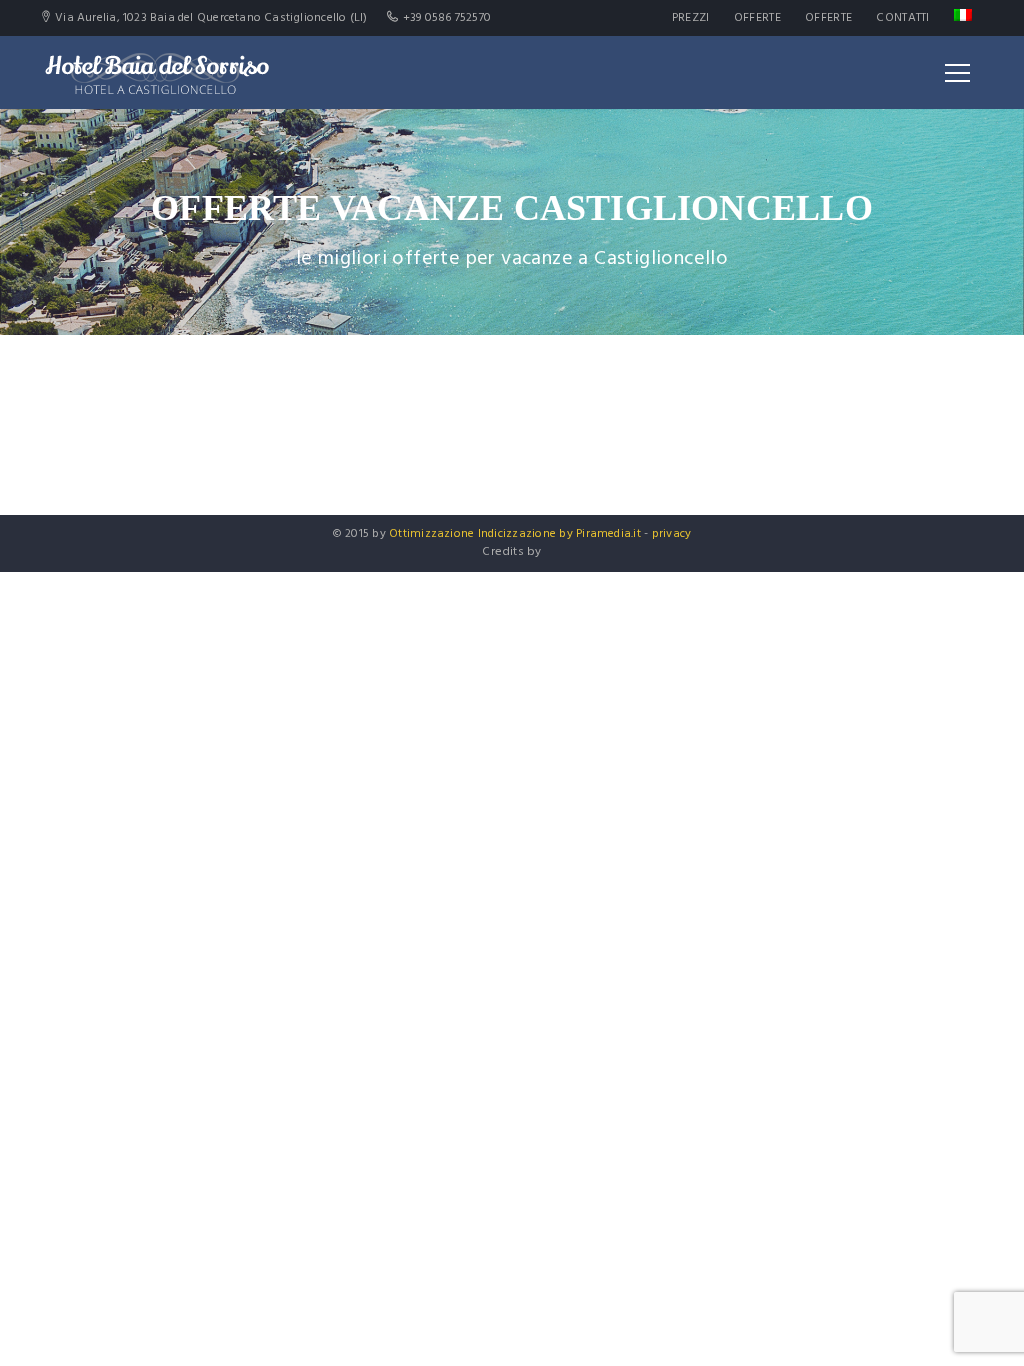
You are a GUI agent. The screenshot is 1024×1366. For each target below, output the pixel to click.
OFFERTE (828, 18)
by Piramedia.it (600, 534)
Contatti (902, 18)
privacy (672, 534)
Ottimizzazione (431, 534)
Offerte (757, 18)
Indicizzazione (517, 534)
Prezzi (691, 18)
